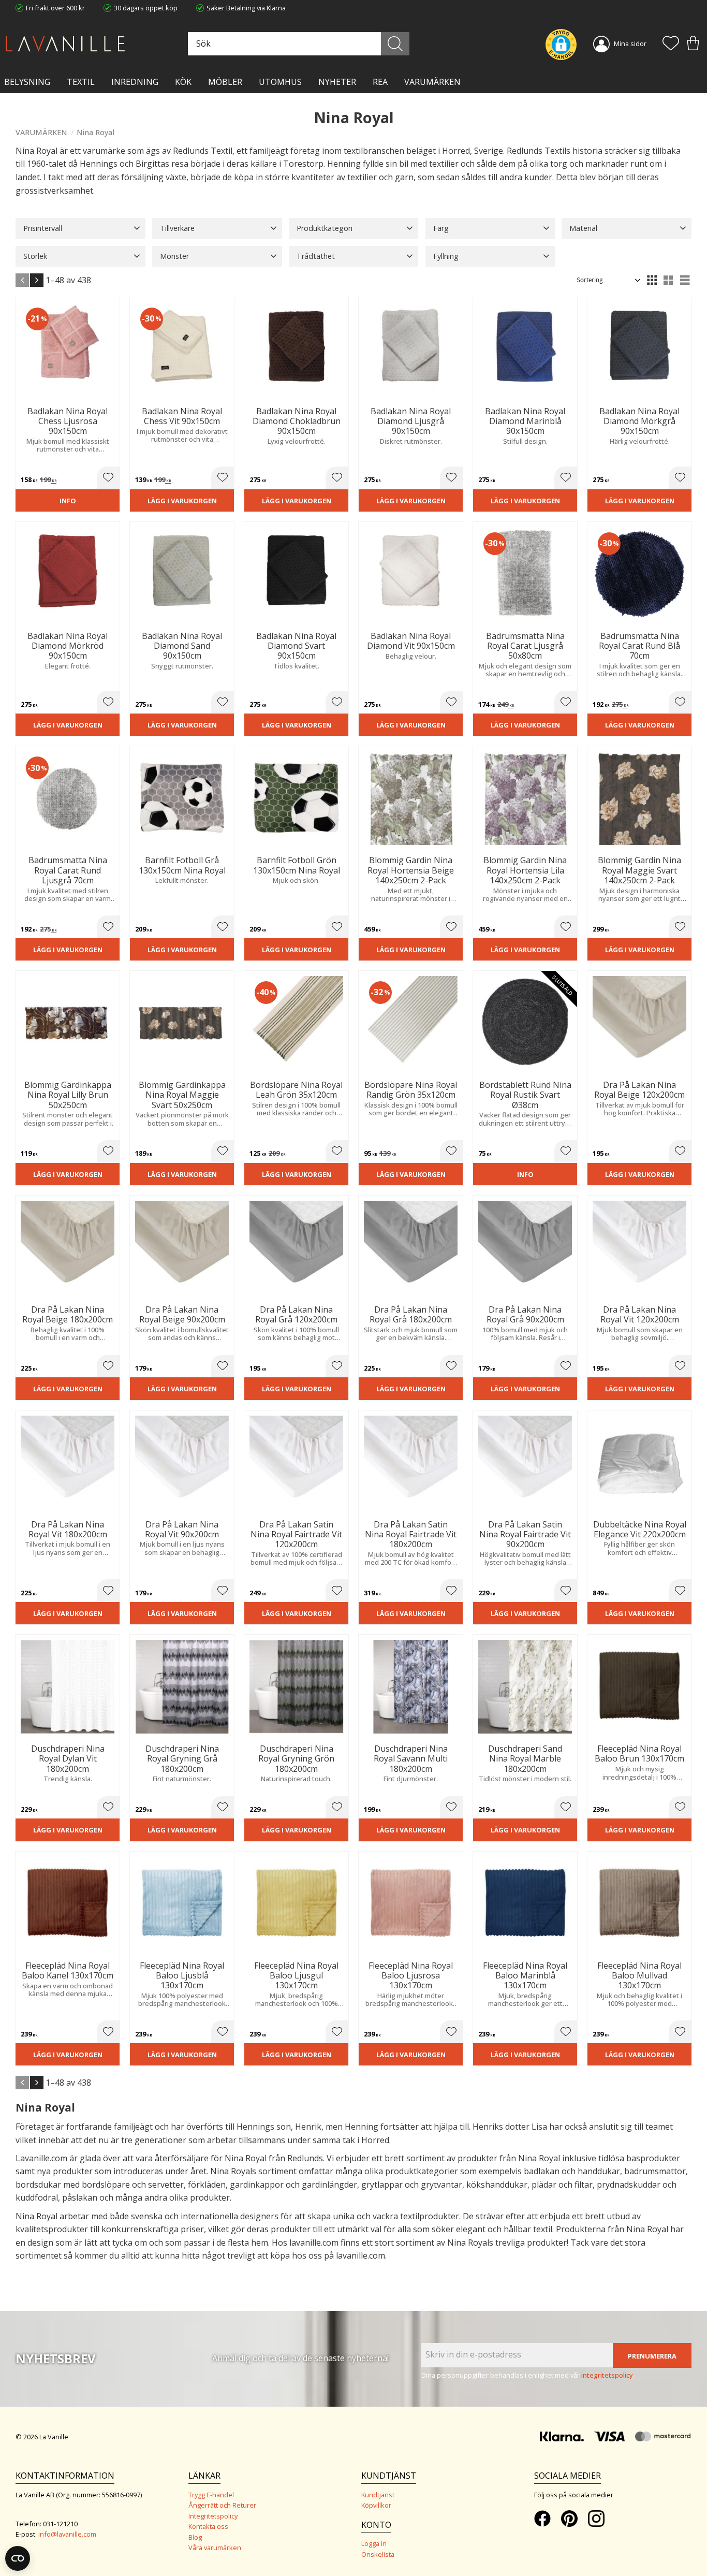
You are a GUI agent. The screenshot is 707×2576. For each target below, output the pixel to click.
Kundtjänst (378, 2495)
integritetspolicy (607, 2375)
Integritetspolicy (213, 2516)
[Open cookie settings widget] (18, 2558)
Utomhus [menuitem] (280, 82)
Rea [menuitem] (380, 82)
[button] (671, 44)
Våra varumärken (215, 2548)
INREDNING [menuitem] (135, 82)
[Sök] (395, 44)
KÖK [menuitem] (183, 82)
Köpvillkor (376, 2505)
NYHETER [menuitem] (337, 82)
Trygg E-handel (211, 2495)
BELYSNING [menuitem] (27, 82)
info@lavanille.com (67, 2534)
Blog (195, 2537)
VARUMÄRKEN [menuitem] (432, 82)
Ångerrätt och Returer (222, 2505)
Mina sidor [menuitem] (630, 43)
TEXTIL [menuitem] (81, 82)
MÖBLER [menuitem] (225, 82)
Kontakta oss (208, 2526)
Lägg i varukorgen (182, 501)
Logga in (374, 2543)
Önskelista (378, 2554)
